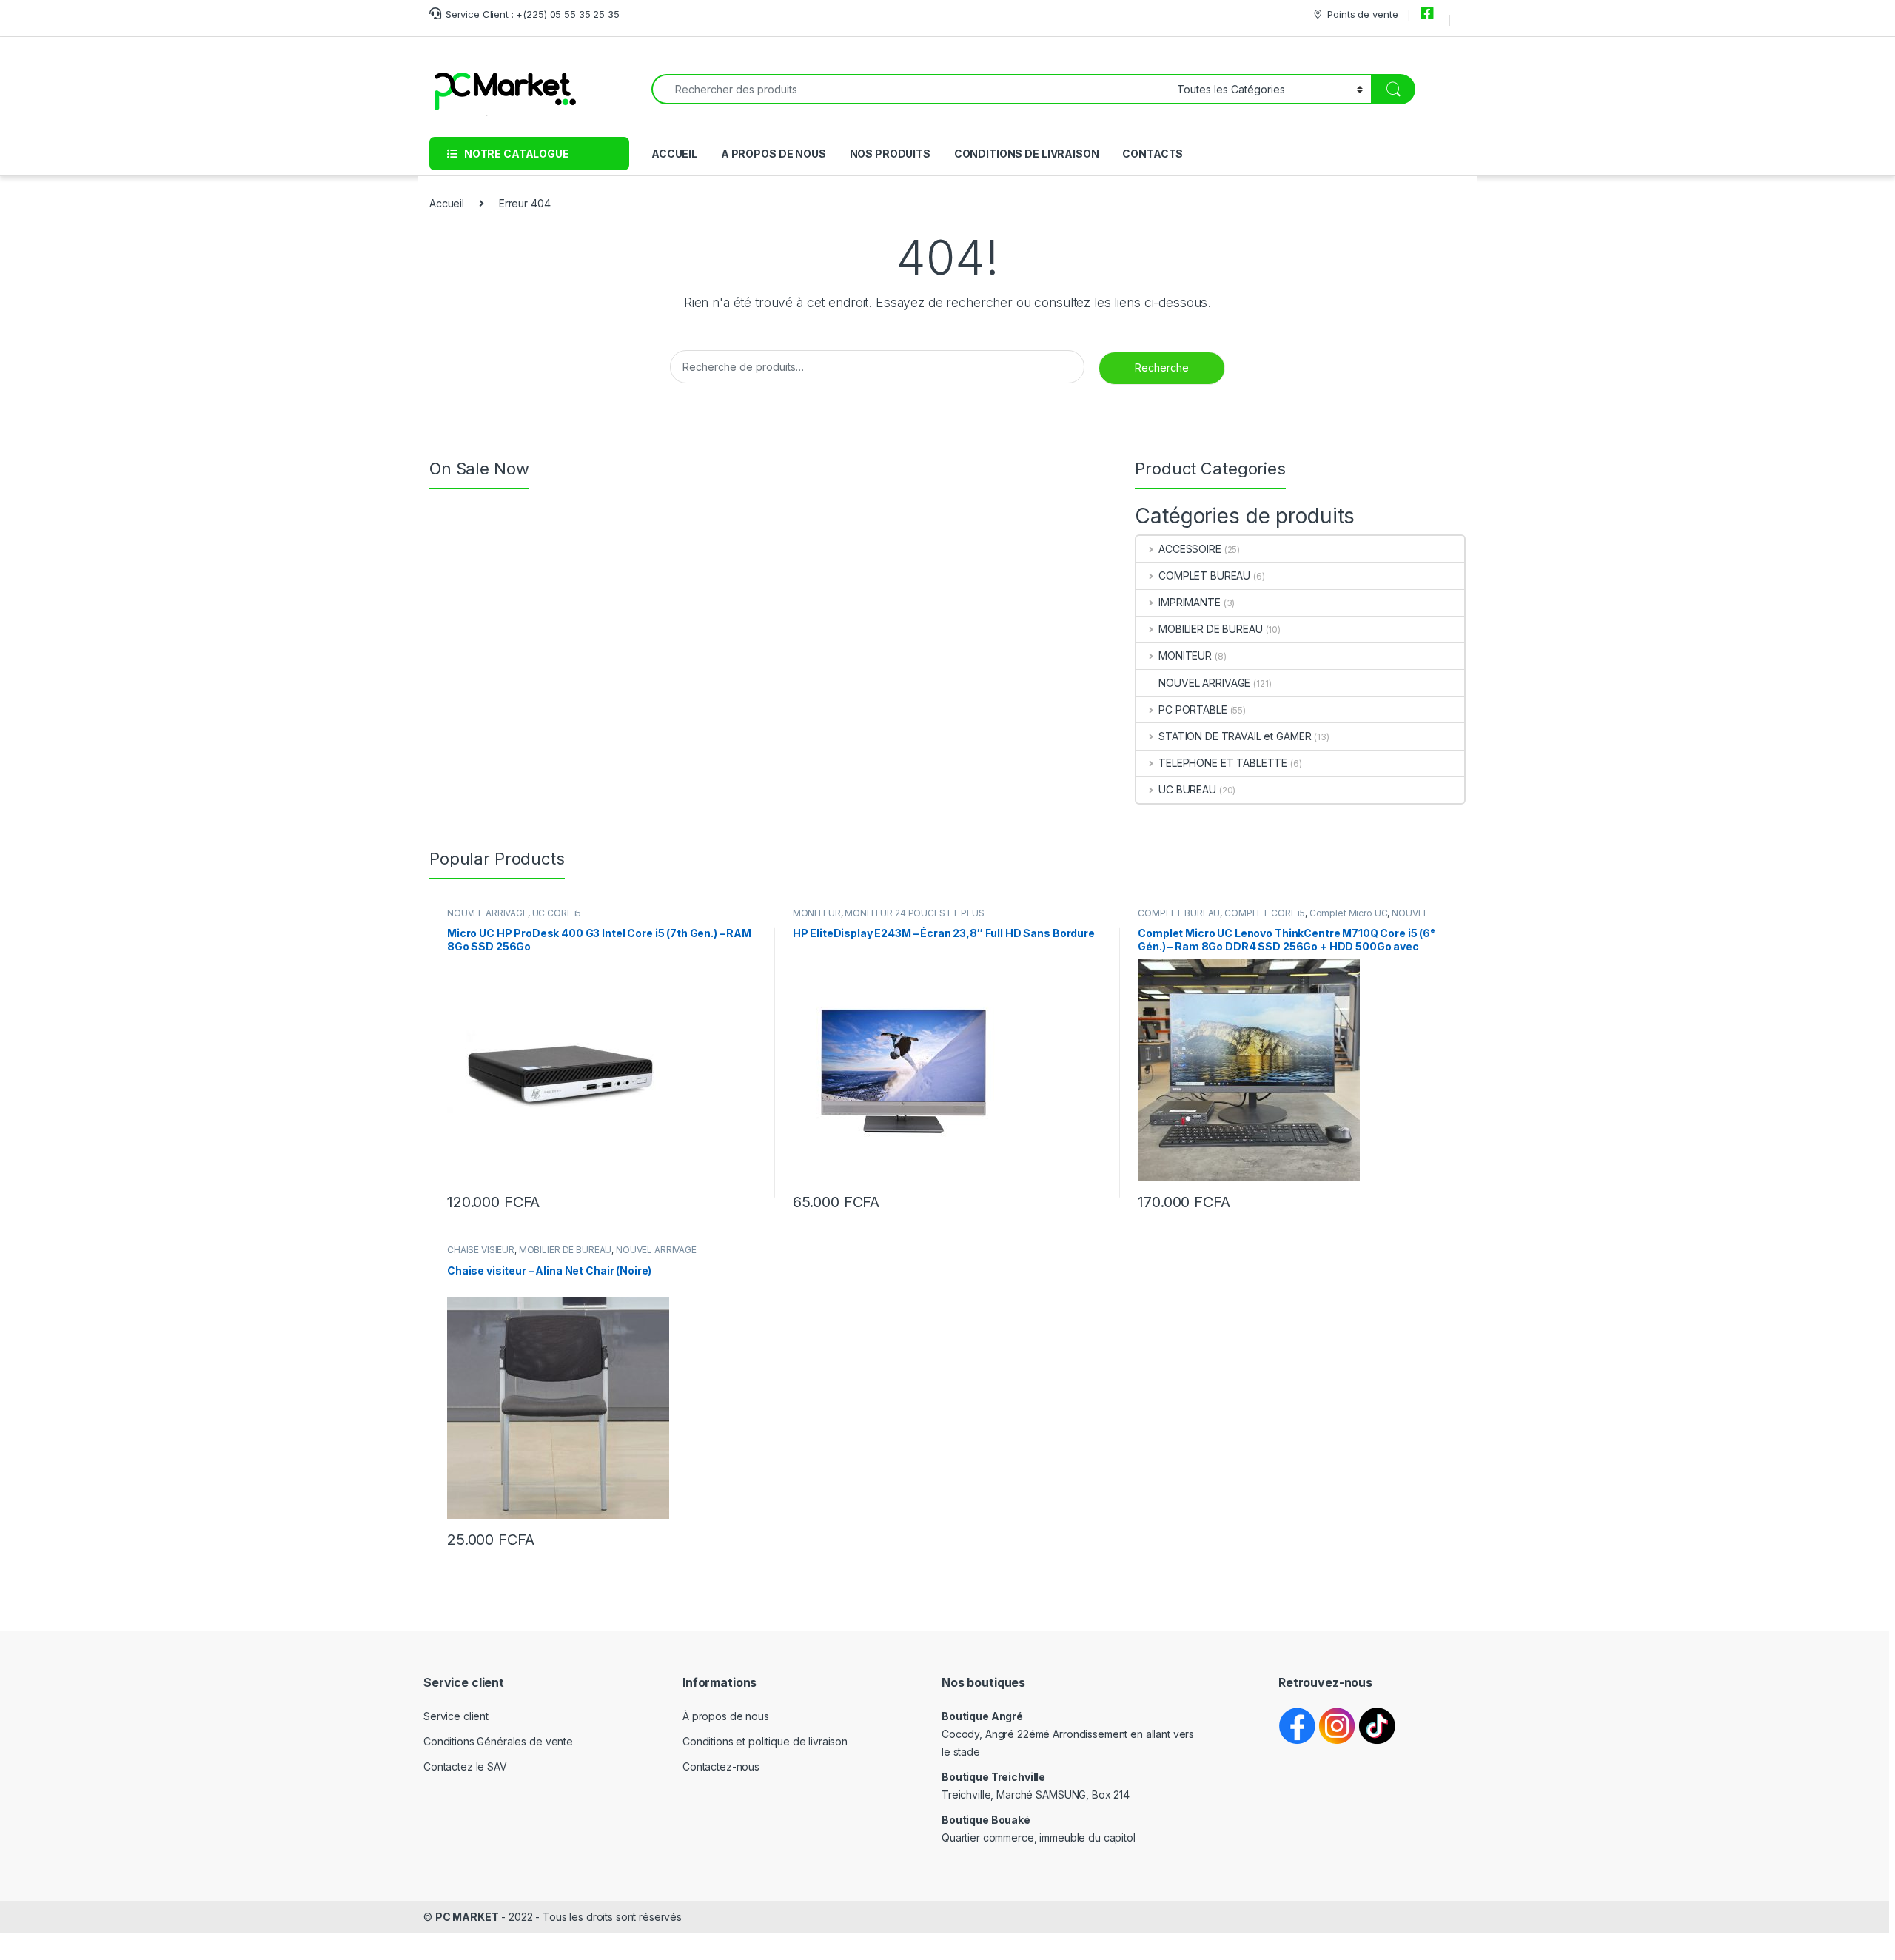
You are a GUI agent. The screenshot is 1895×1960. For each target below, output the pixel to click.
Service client (456, 1716)
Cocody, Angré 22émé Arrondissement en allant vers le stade (1068, 1734)
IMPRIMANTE (1189, 602)
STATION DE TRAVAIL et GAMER (1235, 736)
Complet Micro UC (1349, 913)
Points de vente (1362, 14)
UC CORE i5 (557, 913)
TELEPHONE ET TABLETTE (1223, 763)
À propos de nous (726, 1716)
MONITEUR (1185, 655)
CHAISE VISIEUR (481, 1250)
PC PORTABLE (1193, 709)
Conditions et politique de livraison (765, 1741)
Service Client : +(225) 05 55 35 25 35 (533, 14)
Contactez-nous (721, 1766)
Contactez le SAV (465, 1766)
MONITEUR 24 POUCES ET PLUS (914, 913)
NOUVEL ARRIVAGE (1204, 683)
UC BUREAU (1187, 789)
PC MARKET (467, 1917)
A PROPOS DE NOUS (774, 154)
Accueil (447, 203)
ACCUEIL (674, 154)
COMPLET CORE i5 (1265, 913)
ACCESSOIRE (1190, 549)
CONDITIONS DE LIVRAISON (1027, 154)
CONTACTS (1153, 154)
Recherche (1162, 367)
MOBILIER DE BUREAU (1210, 629)
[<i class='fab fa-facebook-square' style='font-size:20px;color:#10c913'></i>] (1429, 14)
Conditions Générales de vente (498, 1741)
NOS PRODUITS (890, 154)
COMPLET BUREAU (1204, 575)
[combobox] (910, 89)
